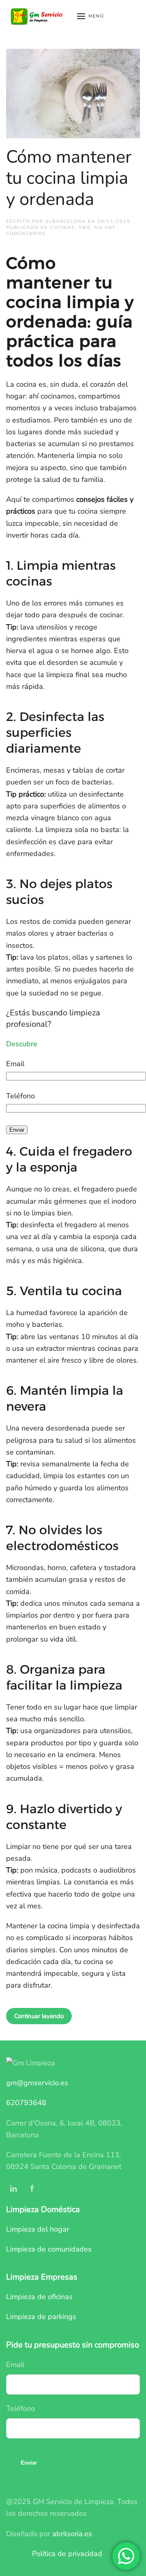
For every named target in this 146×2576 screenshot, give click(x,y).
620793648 (26, 2103)
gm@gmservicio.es (37, 2083)
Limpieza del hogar (38, 2229)
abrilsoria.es (72, 2534)
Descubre (22, 1044)
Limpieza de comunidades (49, 2249)
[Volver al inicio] (38, 16)
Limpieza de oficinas (39, 2297)
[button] (91, 16)
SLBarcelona (66, 221)
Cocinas (62, 228)
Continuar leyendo (39, 2016)
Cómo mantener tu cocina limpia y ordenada (69, 178)
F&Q (85, 228)
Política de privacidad (67, 2554)
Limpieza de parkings (41, 2317)
